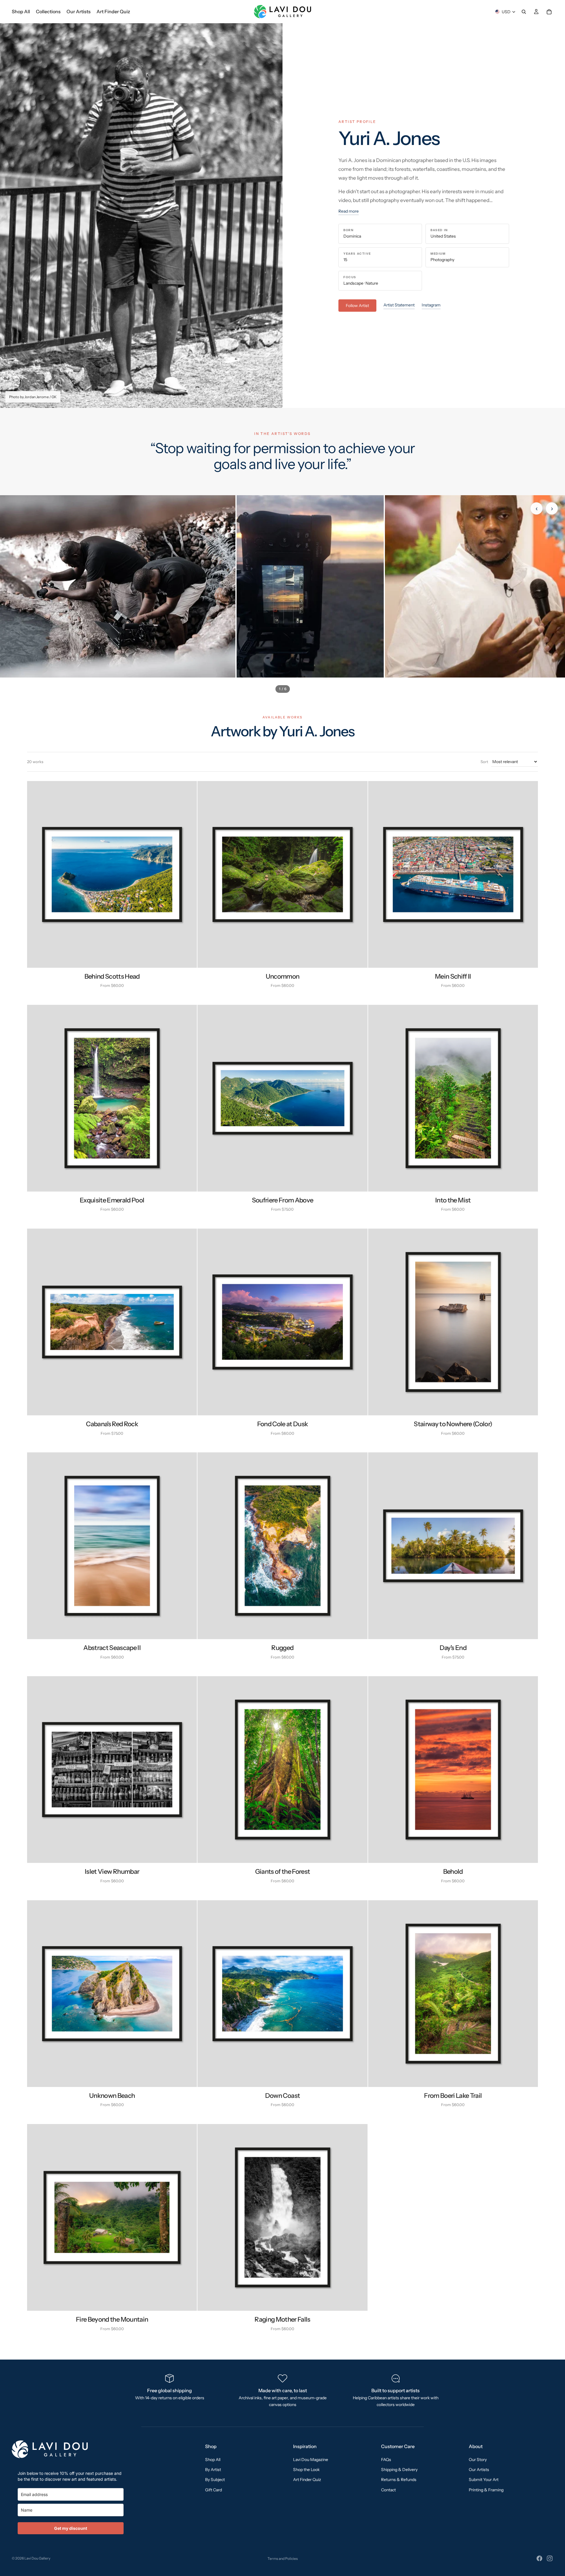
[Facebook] (539, 2558)
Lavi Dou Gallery (37, 2558)
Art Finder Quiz (307, 2480)
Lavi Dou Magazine (311, 2460)
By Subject (215, 2480)
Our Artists (479, 2470)
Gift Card (213, 2490)
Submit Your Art (484, 2480)
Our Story (478, 2460)
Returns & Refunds (399, 2480)
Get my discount (71, 2528)
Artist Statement (399, 305)
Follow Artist (357, 306)
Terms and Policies (283, 2559)
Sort (484, 762)
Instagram (431, 305)
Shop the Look (306, 2470)
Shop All (213, 2460)
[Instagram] (550, 2558)
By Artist (213, 2470)
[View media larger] (118, 586)
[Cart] (549, 12)
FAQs (386, 2460)
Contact (388, 2490)
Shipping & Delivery (399, 2470)
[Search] (524, 12)
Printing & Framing (486, 2490)
